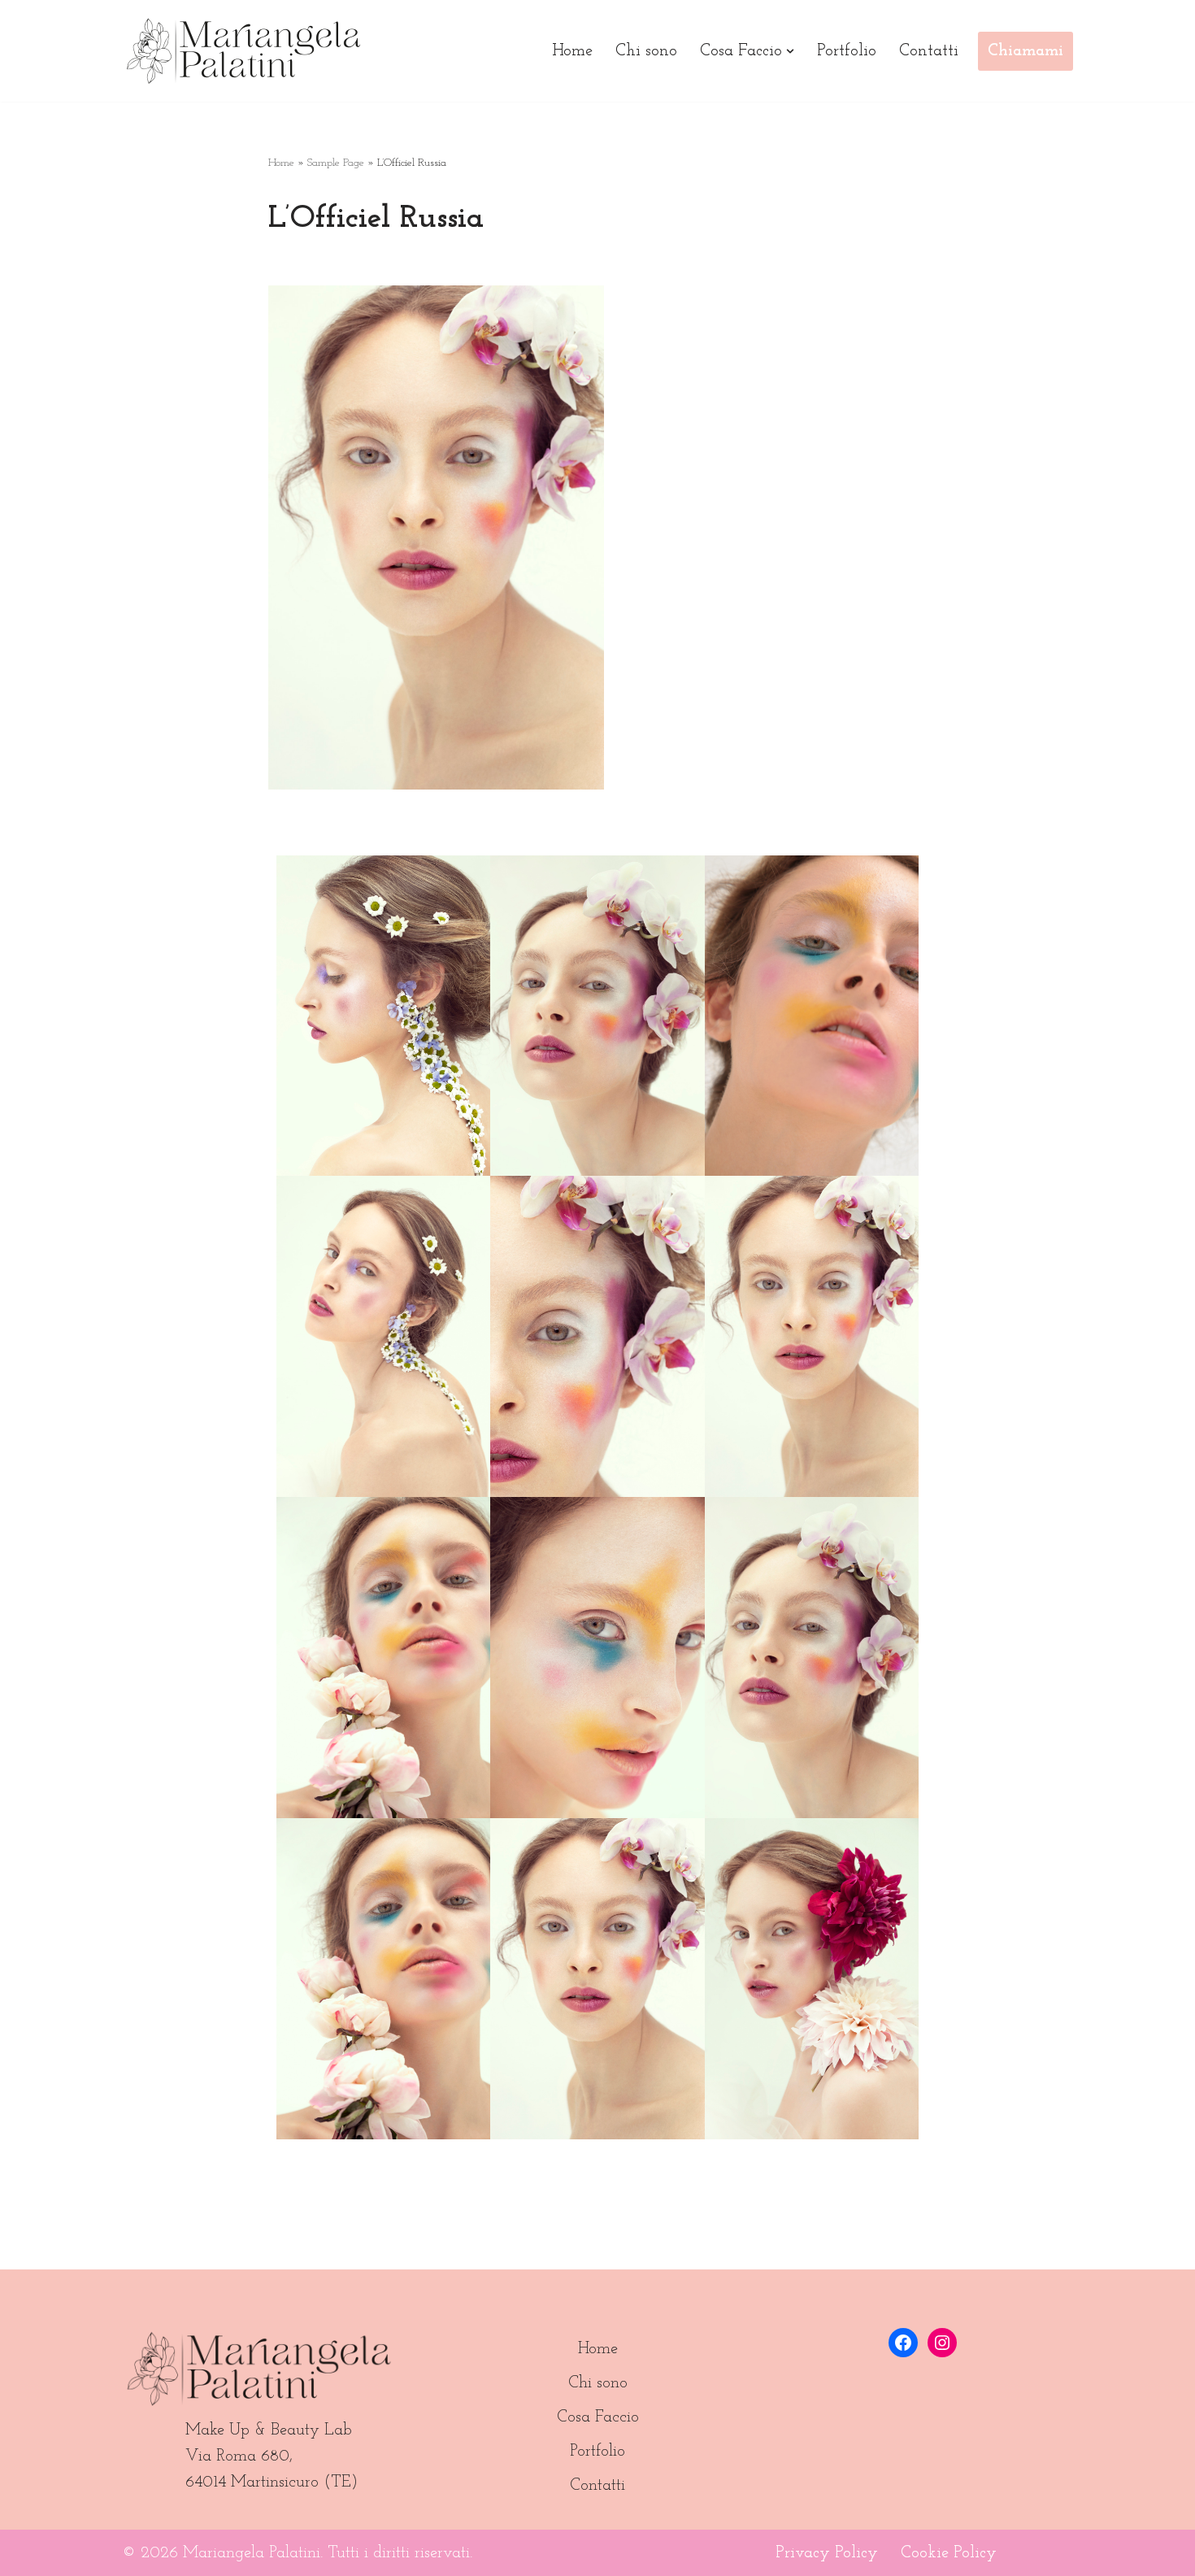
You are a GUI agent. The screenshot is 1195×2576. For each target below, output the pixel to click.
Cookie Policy (949, 2553)
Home (572, 51)
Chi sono (646, 51)
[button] (790, 51)
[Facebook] (903, 2343)
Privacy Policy (827, 2553)
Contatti (929, 51)
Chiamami (1026, 51)
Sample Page (336, 163)
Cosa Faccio (598, 2417)
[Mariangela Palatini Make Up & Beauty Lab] (244, 51)
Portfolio (847, 51)
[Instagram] (942, 2343)
